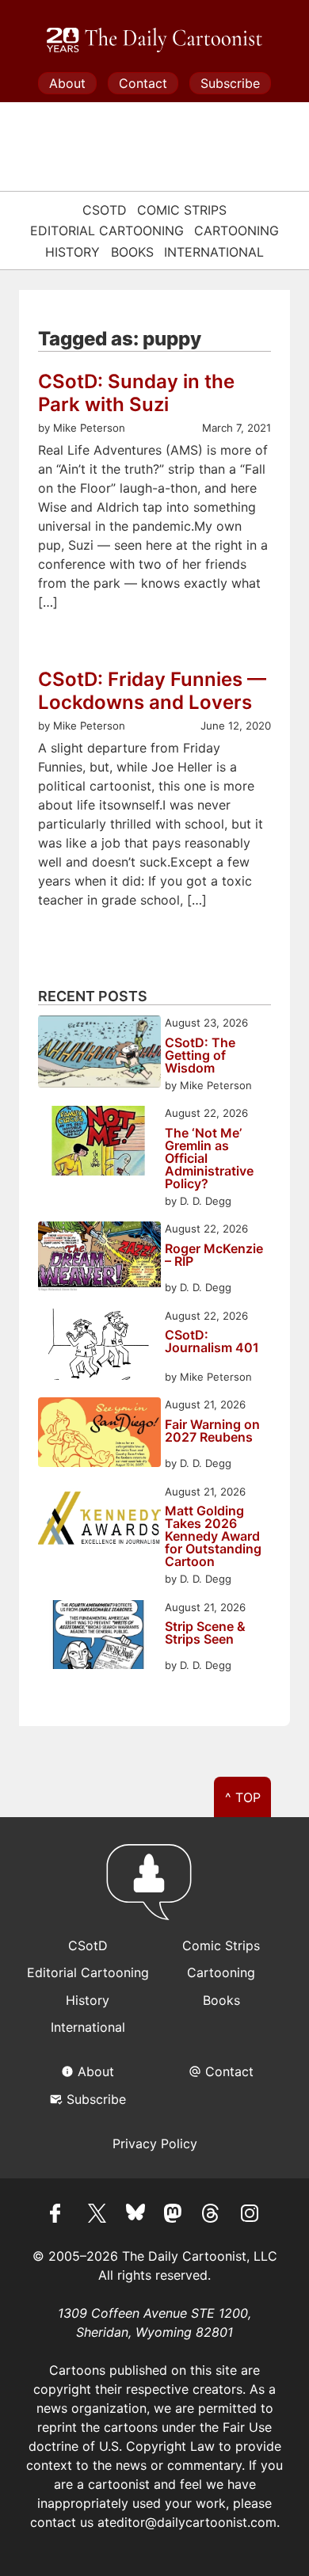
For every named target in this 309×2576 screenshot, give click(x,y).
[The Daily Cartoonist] (154, 40)
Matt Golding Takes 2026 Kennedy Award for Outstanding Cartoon (213, 1536)
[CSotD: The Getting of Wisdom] (99, 1054)
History (72, 252)
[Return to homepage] (154, 1889)
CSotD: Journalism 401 (212, 1342)
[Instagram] (250, 2216)
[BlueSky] (135, 2216)
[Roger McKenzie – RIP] (99, 1258)
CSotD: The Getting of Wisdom (200, 1055)
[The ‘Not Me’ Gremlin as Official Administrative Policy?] (99, 1143)
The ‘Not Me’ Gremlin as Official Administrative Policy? (209, 1158)
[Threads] (212, 2216)
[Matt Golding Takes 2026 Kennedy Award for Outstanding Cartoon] (99, 1521)
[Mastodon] (174, 2216)
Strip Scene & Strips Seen (205, 1633)
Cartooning (237, 231)
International (214, 252)
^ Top (243, 1797)
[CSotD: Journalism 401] (99, 1347)
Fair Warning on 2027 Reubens (212, 1431)
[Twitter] (97, 2216)
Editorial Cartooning (107, 231)
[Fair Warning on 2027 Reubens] (99, 1434)
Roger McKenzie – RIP (214, 1256)
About (67, 83)
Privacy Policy (155, 2143)
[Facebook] (59, 2216)
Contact (143, 83)
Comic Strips (182, 210)
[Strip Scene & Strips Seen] (99, 1637)
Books (132, 252)
